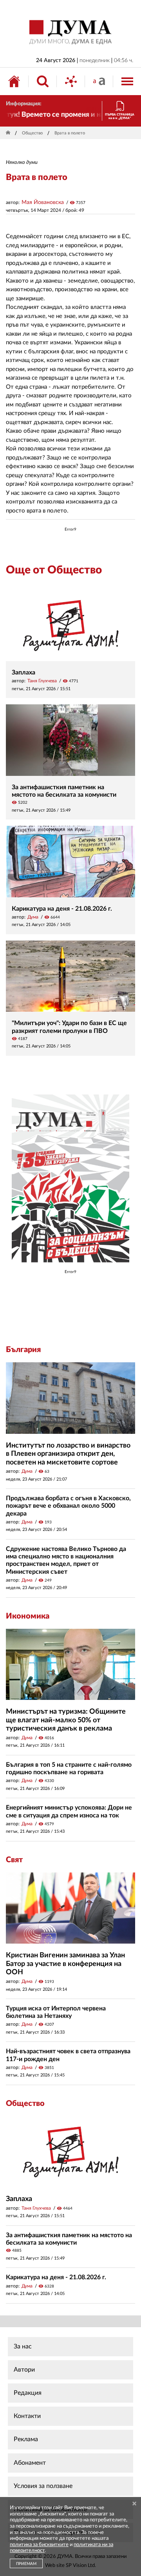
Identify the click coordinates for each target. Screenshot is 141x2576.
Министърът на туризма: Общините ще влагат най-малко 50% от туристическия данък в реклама (66, 1720)
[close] (134, 2504)
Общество (32, 133)
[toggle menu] (127, 81)
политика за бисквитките (39, 2545)
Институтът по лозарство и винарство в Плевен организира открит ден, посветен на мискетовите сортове (68, 1454)
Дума (33, 917)
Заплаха (23, 672)
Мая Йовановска (43, 202)
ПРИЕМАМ (26, 2564)
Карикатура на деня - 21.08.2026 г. (62, 909)
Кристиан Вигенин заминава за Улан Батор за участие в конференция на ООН (65, 1964)
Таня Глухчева (42, 681)
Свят (14, 1860)
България (23, 1350)
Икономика (28, 1616)
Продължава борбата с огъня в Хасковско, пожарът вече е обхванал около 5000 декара (68, 1506)
